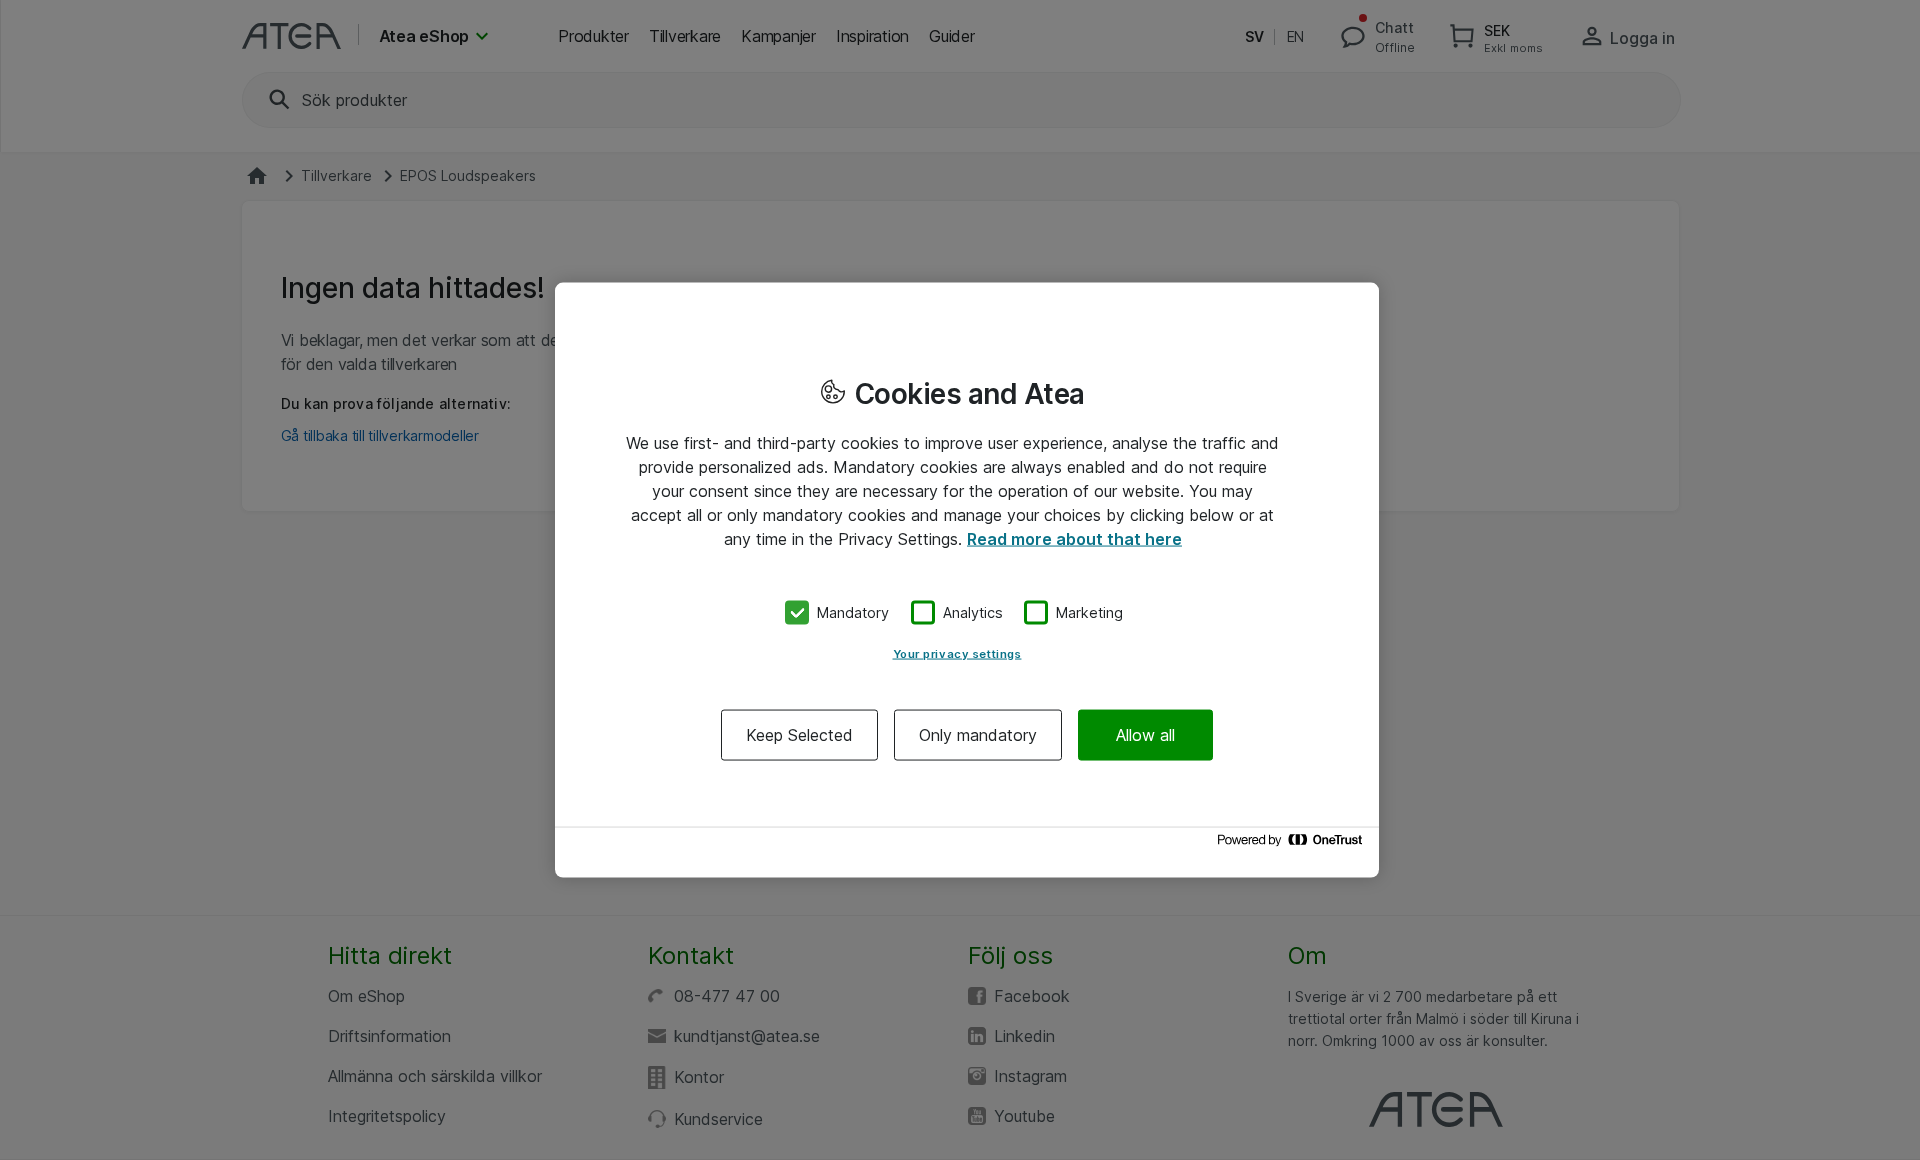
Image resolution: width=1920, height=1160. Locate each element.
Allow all (1145, 734)
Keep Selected (799, 734)
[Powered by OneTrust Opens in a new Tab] (1293, 844)
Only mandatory (978, 734)
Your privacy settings (957, 653)
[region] (967, 580)
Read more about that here (1074, 539)
